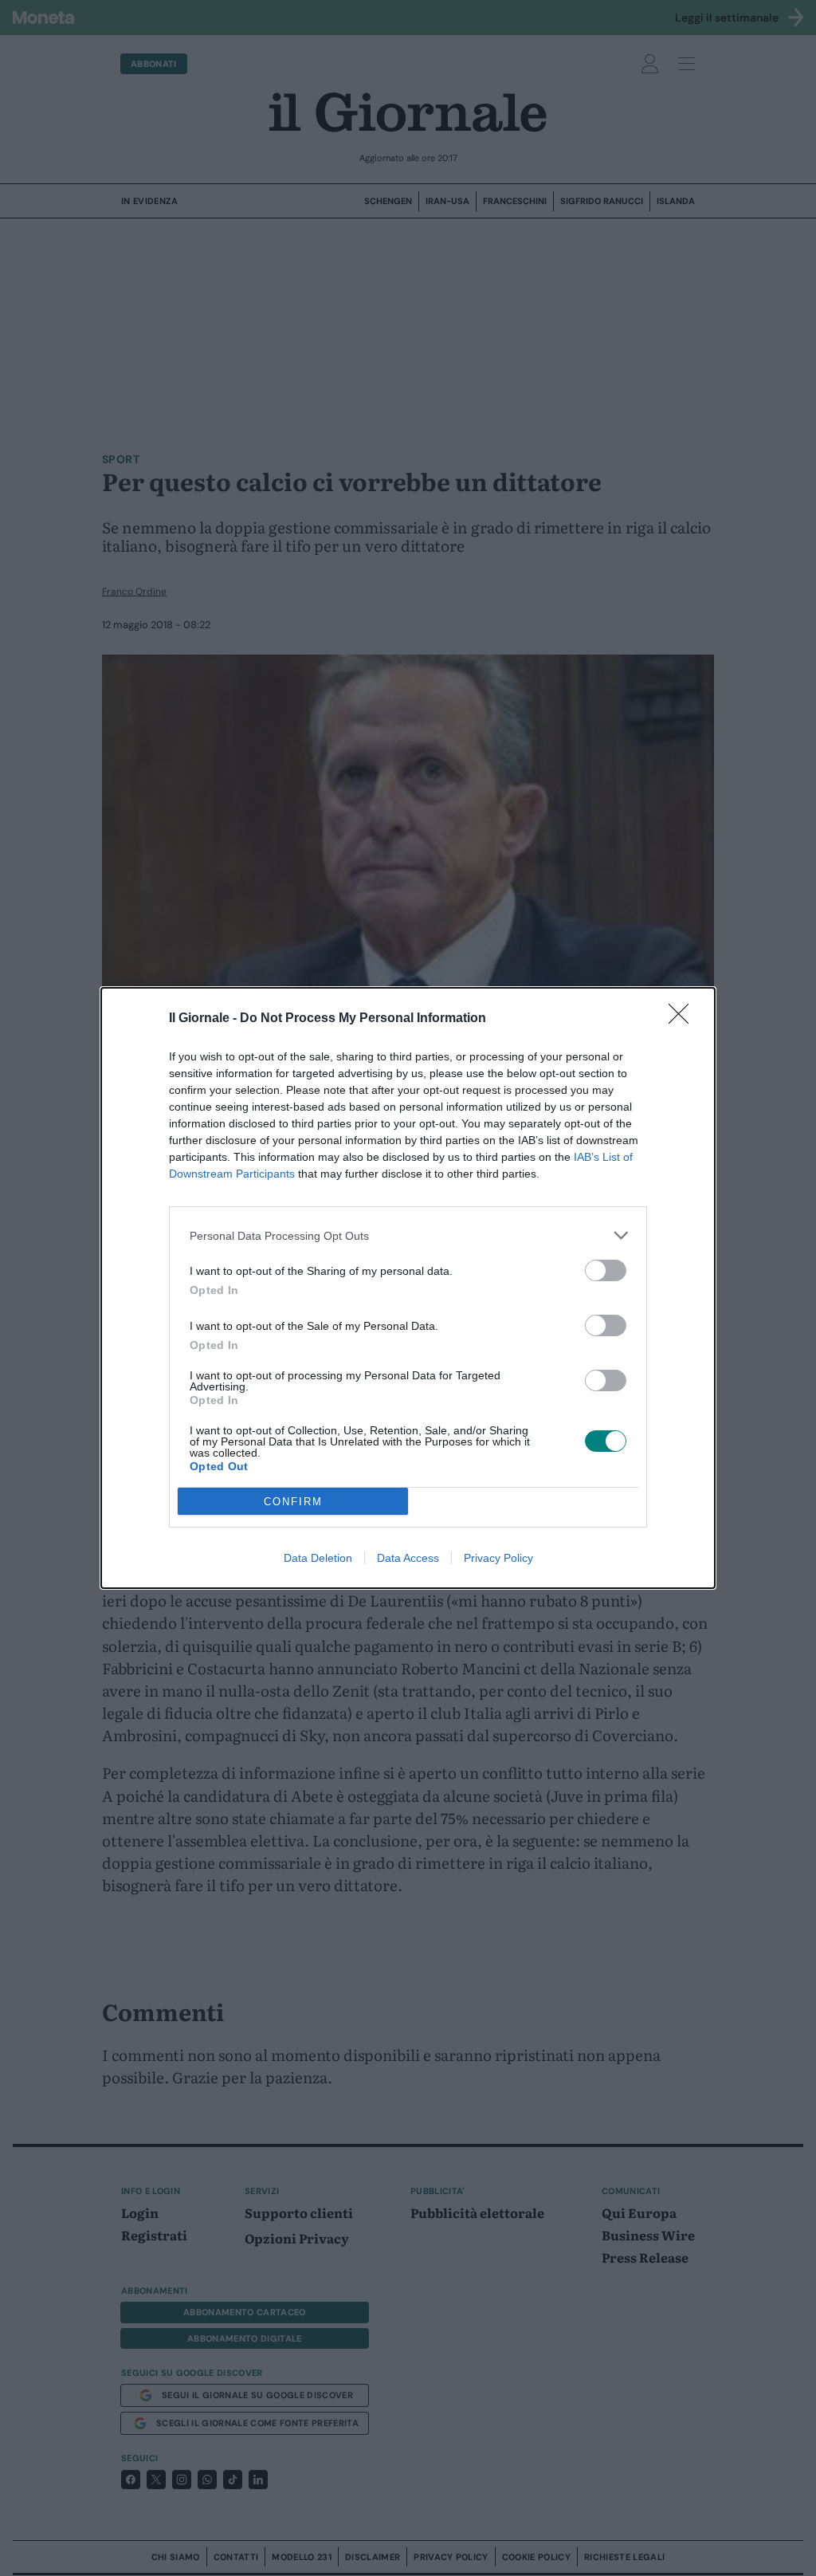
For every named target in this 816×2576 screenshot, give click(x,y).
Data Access (408, 1558)
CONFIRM (293, 1502)
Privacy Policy (498, 1558)
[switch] (606, 1270)
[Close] (684, 1019)
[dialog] (408, 1288)
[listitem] (408, 1235)
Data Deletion (318, 1558)
